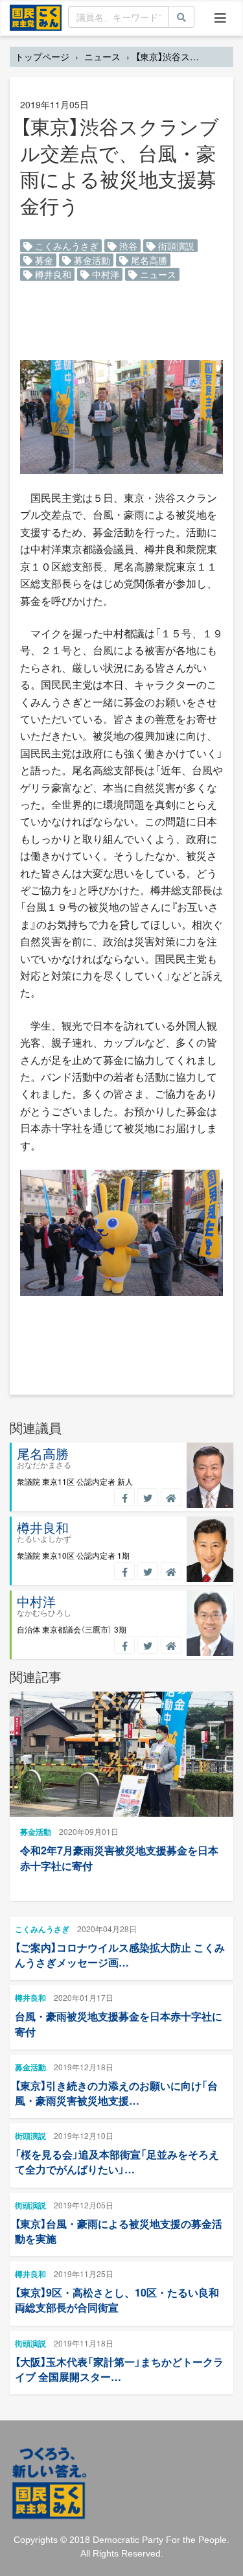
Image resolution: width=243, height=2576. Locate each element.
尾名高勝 (148, 260)
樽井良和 (52, 274)
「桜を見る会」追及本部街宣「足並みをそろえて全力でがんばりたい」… (117, 2162)
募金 (43, 260)
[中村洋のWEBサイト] (171, 1645)
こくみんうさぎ (65, 246)
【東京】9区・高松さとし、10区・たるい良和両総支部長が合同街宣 (117, 2300)
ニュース (102, 56)
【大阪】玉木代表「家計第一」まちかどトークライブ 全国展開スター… (119, 2369)
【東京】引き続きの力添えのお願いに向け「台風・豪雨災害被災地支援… (116, 2093)
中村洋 (104, 274)
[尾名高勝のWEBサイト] (171, 1497)
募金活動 (91, 260)
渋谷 (127, 246)
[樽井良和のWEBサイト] (171, 1571)
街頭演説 (175, 246)
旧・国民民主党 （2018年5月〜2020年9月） (36, 17)
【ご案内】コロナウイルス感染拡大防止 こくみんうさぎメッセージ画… (120, 1955)
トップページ (42, 56)
